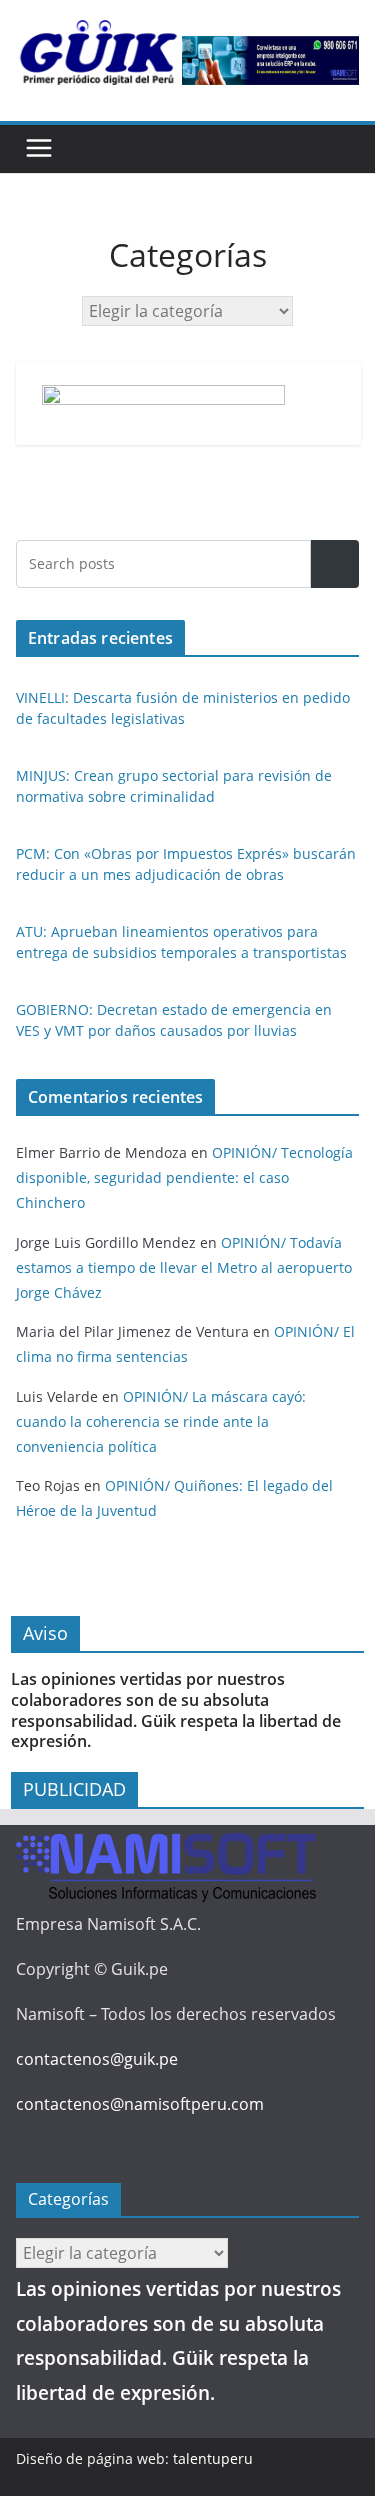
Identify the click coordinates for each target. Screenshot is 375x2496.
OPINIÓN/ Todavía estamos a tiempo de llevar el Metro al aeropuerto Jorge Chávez (184, 1267)
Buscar (335, 564)
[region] (270, 60)
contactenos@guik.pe (97, 2059)
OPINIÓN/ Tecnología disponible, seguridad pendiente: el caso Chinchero (184, 1177)
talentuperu (213, 2458)
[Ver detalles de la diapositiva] (270, 60)
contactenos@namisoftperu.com (140, 2104)
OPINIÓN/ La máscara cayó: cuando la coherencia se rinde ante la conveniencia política (161, 1421)
